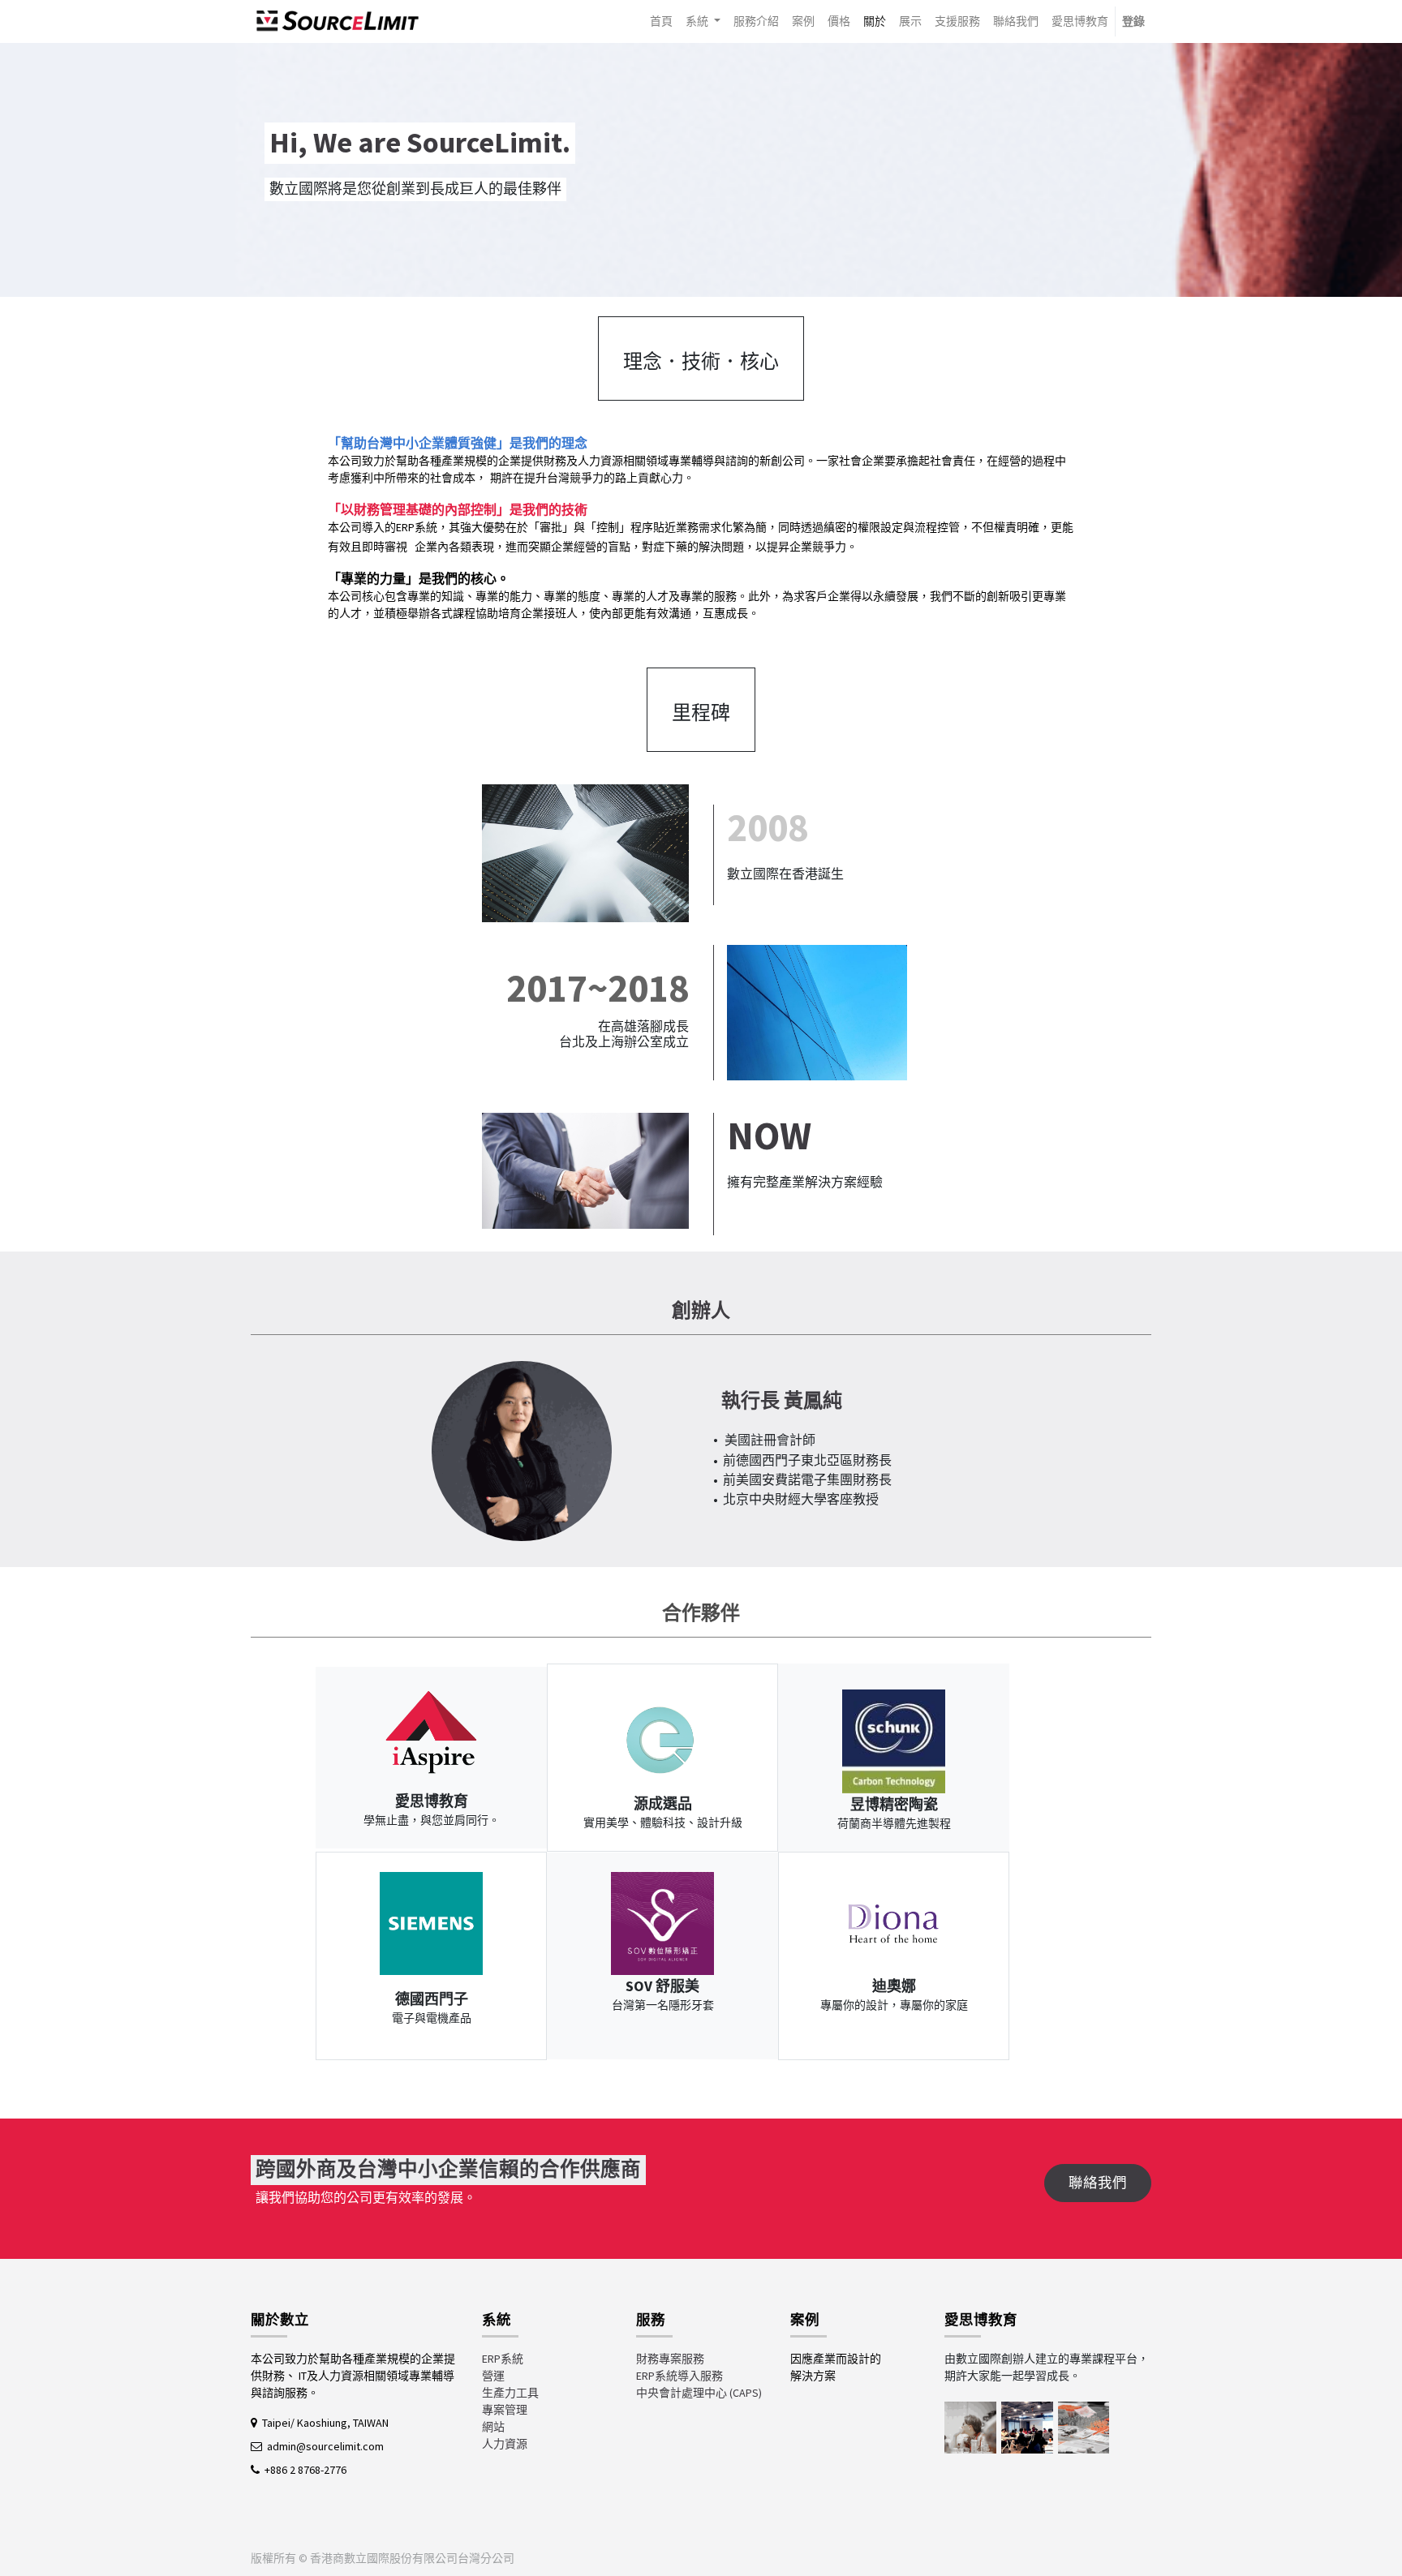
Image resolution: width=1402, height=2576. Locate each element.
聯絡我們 (1098, 2183)
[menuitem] (661, 21)
